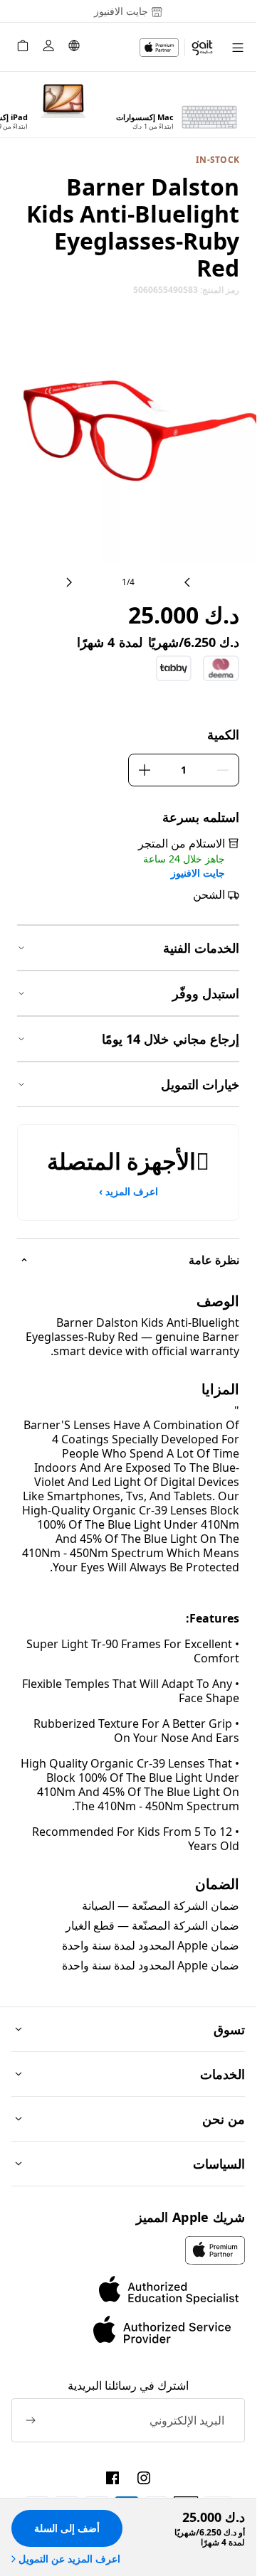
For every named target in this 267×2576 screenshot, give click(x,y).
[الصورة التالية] (69, 582)
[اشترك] (31, 2420)
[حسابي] (48, 48)
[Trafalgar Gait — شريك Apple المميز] (177, 48)
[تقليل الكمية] (223, 770)
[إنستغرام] (144, 2478)
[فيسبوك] (112, 2478)
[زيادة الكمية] (145, 770)
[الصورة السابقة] (187, 582)
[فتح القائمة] (238, 47)
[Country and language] (74, 48)
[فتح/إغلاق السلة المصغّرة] (23, 48)
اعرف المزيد (129, 1192)
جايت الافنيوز (198, 873)
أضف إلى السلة (67, 2528)
